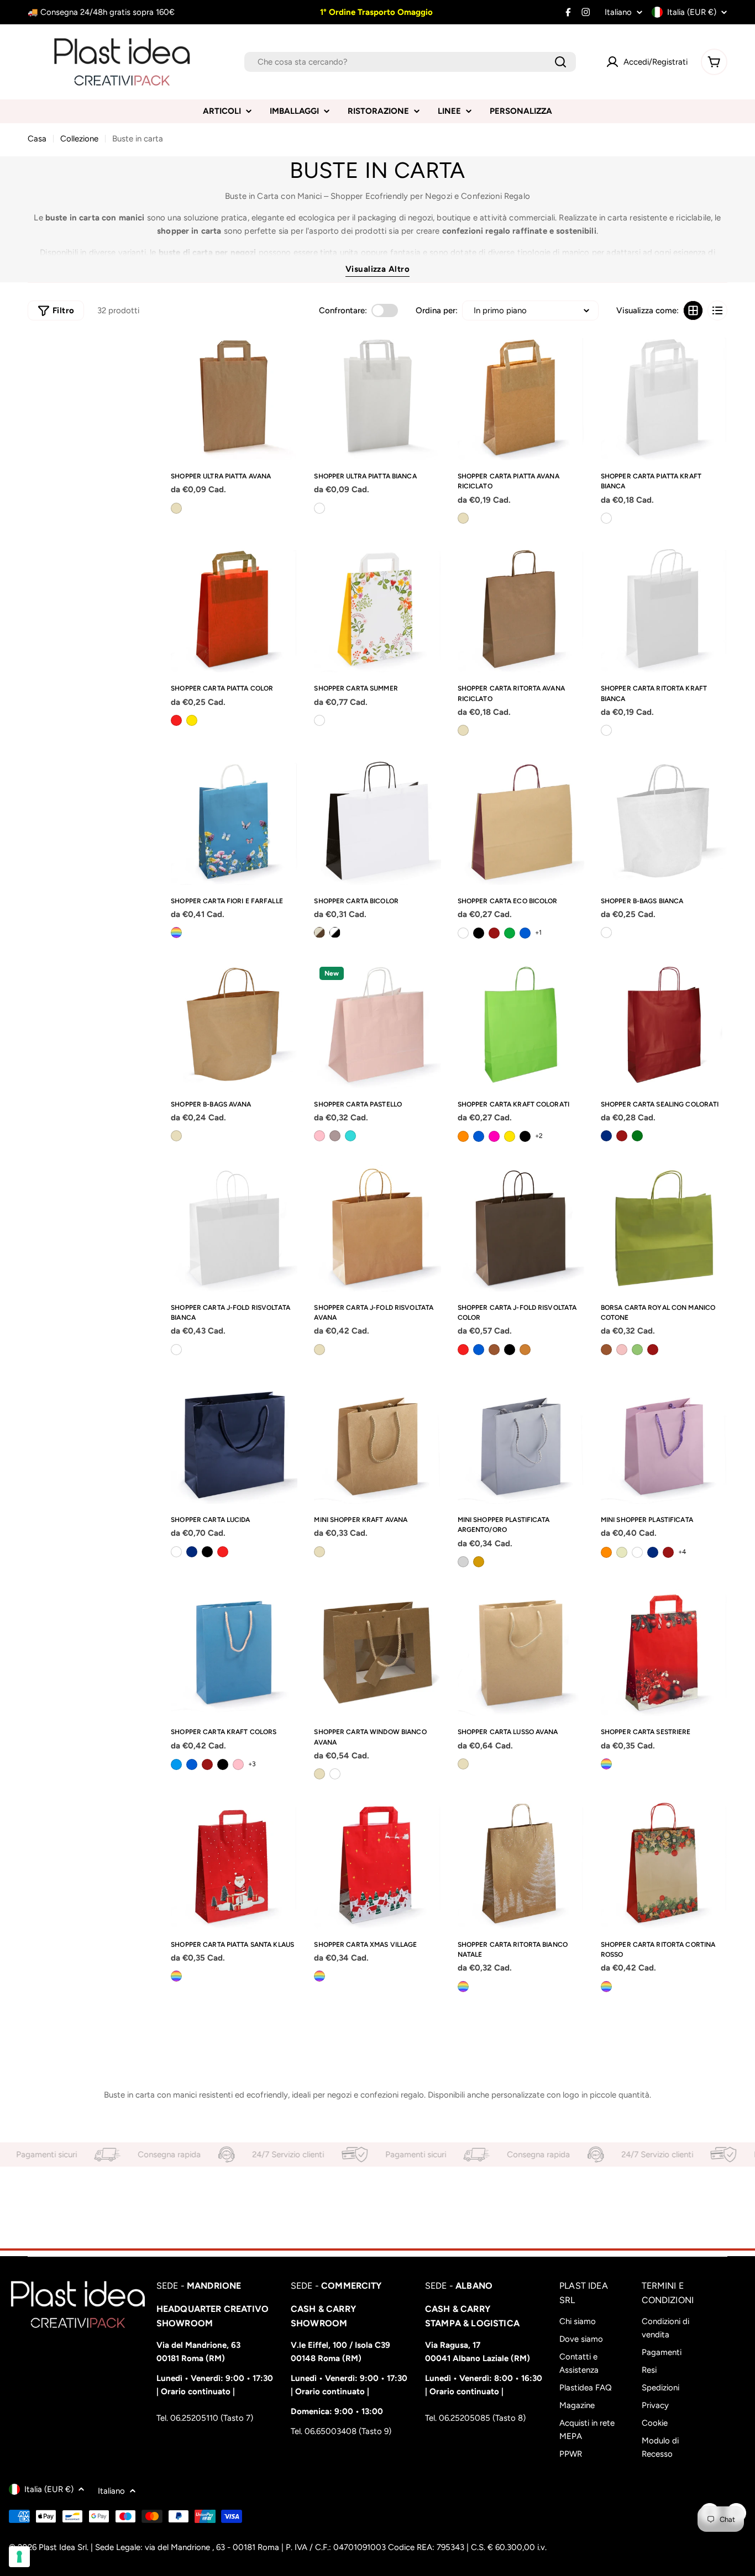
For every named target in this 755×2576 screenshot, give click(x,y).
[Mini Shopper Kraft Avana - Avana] (319, 1552)
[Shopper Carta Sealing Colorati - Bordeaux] (622, 1136)
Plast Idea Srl (63, 2547)
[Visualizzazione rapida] (285, 355)
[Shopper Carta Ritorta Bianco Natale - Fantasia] (463, 1987)
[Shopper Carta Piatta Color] (234, 609)
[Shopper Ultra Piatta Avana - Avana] (176, 508)
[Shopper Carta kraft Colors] (234, 1653)
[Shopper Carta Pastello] (377, 1024)
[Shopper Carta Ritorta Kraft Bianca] (664, 609)
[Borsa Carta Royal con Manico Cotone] (664, 1228)
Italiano (618, 12)
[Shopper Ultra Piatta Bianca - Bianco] (319, 508)
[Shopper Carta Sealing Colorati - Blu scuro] (606, 1136)
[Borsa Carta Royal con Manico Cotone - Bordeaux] (653, 1350)
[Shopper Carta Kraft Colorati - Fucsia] (494, 1136)
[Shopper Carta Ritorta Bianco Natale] (521, 1865)
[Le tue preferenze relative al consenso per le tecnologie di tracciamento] (19, 2557)
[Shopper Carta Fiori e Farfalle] (234, 821)
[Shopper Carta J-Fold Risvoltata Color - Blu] (479, 1350)
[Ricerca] (560, 62)
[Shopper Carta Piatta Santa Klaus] (234, 1865)
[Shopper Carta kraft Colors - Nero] (223, 1764)
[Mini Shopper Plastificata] (664, 1440)
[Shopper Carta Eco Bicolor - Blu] (525, 933)
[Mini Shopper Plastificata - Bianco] (637, 1552)
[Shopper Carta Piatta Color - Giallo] (192, 720)
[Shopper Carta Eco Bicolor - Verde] (510, 933)
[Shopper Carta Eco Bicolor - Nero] (479, 933)
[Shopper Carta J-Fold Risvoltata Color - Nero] (510, 1350)
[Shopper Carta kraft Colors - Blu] (192, 1764)
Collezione (79, 139)
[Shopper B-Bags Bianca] (664, 821)
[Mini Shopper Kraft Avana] (377, 1440)
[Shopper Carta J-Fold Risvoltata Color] (521, 1228)
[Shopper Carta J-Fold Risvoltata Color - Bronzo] (525, 1350)
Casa (37, 139)
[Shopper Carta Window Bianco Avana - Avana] (319, 1774)
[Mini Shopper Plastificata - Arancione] (606, 1552)
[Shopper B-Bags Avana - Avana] (176, 1136)
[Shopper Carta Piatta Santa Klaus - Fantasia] (176, 1976)
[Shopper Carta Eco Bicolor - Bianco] (463, 933)
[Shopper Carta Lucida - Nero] (207, 1552)
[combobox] (410, 62)
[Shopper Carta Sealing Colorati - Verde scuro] (637, 1136)
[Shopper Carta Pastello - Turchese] (350, 1136)
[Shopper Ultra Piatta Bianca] (377, 397)
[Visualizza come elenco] (717, 310)
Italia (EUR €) (692, 12)
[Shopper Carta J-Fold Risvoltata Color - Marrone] (494, 1350)
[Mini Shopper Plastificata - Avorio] (622, 1552)
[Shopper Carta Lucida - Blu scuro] (192, 1552)
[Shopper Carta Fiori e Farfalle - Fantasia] (176, 933)
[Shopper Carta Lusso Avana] (521, 1653)
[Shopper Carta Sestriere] (664, 1653)
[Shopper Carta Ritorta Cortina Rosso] (664, 1865)
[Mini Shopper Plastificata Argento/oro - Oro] (479, 1562)
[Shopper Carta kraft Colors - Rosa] (238, 1764)
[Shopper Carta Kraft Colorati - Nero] (525, 1136)
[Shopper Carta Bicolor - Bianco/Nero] (335, 933)
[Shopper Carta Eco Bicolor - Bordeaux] (494, 933)
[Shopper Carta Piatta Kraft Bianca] (664, 397)
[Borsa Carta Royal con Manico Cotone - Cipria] (622, 1350)
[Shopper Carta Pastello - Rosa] (319, 1136)
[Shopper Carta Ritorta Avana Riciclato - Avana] (463, 730)
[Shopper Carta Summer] (377, 609)
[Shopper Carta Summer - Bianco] (319, 720)
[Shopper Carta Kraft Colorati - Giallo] (510, 1136)
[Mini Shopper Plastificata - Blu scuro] (653, 1552)
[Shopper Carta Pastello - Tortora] (335, 1136)
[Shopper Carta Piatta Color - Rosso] (176, 720)
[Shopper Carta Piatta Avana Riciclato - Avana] (463, 518)
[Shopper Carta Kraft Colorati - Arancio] (463, 1136)
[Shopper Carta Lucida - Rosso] (223, 1552)
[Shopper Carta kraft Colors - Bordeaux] (207, 1764)
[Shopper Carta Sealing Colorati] (664, 1024)
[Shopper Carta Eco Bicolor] (521, 821)
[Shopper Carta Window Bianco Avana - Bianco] (335, 1774)
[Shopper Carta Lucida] (234, 1440)
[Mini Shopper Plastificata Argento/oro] (521, 1440)
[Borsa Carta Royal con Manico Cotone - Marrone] (606, 1350)
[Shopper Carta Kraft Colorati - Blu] (479, 1136)
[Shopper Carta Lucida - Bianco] (176, 1552)
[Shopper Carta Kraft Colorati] (521, 1024)
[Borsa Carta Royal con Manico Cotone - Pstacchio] (637, 1350)
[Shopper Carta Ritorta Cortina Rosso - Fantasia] (606, 1987)
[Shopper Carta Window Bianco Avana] (377, 1653)
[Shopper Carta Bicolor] (377, 821)
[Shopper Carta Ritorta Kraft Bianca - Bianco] (606, 730)
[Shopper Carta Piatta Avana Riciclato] (521, 397)
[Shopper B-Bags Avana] (234, 1024)
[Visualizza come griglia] (693, 310)
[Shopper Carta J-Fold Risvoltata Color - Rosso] (463, 1350)
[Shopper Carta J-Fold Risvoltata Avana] (377, 1228)
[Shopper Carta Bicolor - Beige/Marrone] (319, 933)
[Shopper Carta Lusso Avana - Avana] (463, 1764)
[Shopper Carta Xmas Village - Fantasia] (319, 1976)
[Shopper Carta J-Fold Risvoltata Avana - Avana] (319, 1350)
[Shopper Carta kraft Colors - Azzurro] (176, 1764)
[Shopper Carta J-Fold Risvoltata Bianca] (234, 1228)
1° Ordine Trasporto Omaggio (375, 12)
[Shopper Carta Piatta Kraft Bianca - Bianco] (606, 518)
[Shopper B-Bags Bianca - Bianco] (606, 933)
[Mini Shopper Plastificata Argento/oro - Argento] (463, 1562)
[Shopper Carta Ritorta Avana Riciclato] (521, 609)
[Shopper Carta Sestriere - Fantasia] (606, 1764)
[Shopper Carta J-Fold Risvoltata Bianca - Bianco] (176, 1350)
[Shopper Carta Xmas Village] (377, 1865)
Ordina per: (437, 310)
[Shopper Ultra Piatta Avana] (234, 397)
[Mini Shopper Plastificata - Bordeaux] (668, 1552)
